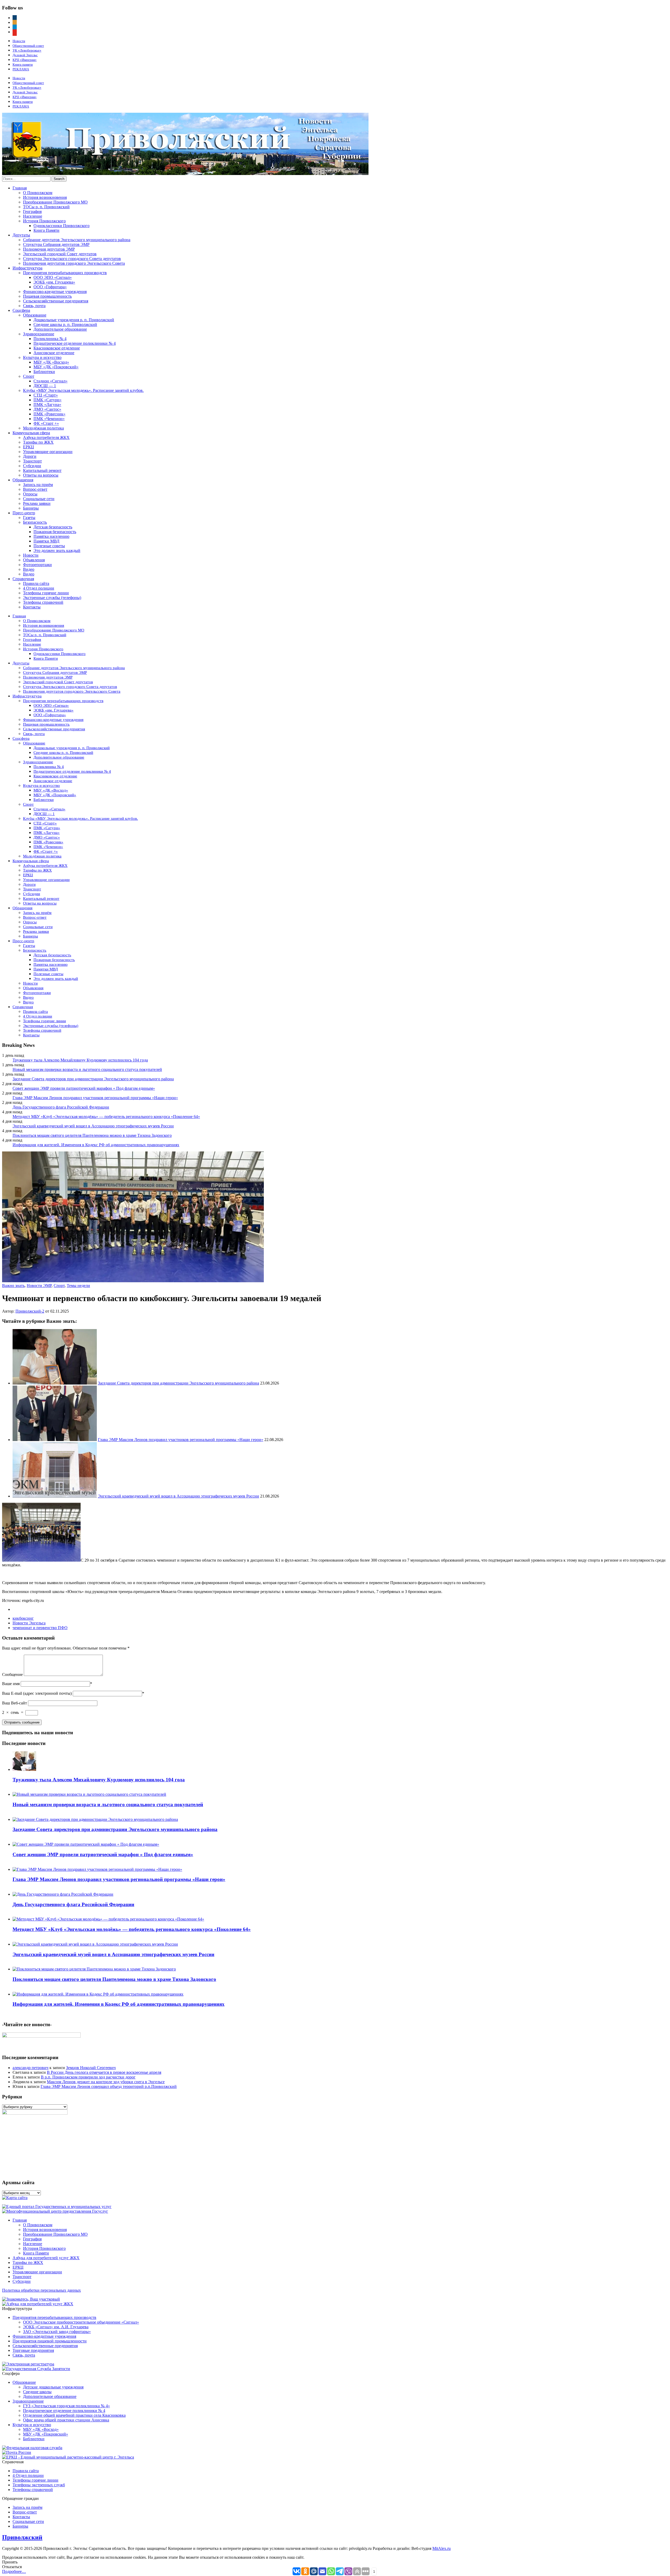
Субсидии (32, 466)
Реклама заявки (37, 503)
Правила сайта (36, 583)
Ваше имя (11, 1684)
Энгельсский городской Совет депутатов (60, 254)
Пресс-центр (24, 513)
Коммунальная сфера (31, 433)
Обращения (23, 480)
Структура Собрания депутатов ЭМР (56, 244)
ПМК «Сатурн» (48, 400)
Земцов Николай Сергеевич (91, 2068)
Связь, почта (34, 306)
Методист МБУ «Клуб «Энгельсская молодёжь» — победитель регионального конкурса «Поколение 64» (106, 1117)
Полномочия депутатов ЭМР (49, 249)
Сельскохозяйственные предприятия (56, 301)
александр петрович (30, 2068)
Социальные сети (39, 499)
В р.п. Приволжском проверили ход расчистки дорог (88, 2077)
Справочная (23, 579)
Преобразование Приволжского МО (55, 202)
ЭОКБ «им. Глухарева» (54, 282)
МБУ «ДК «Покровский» (56, 367)
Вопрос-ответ (35, 489)
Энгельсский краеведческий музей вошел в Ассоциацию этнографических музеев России (93, 1126)
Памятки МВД (46, 541)
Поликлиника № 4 (50, 339)
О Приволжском (38, 193)
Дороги (30, 456)
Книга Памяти (46, 230)
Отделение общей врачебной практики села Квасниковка (74, 2415)
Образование (35, 315)
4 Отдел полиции (39, 588)
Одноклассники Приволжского (62, 226)
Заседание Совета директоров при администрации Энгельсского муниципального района (93, 1079)
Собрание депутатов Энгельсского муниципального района (77, 240)
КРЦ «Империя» (25, 60)
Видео (29, 569)
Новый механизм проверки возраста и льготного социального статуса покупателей (87, 1069)
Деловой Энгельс (25, 55)
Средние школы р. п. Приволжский (65, 324)
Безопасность (35, 522)
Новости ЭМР (39, 1286)
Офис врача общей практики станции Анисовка (66, 2420)
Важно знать (13, 1286)
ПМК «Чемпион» (49, 419)
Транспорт (32, 461)
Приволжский (22, 2537)
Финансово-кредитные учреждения (55, 292)
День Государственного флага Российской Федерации (61, 1107)
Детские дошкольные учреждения (53, 2387)
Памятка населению (51, 536)
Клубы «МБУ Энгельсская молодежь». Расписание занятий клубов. (83, 390)
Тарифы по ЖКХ (38, 442)
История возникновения (45, 197)
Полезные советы (49, 546)
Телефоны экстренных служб (39, 2485)
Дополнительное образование (60, 329)
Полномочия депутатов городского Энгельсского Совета (74, 263)
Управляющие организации (48, 452)
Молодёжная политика (43, 428)
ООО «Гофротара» (50, 287)
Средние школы (37, 2392)
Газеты (29, 518)
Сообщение (12, 1674)
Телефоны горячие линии (46, 593)
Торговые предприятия (33, 2350)
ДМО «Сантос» (47, 409)
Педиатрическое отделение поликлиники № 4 (75, 343)
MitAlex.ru (442, 2548)
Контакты (32, 607)
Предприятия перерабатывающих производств (65, 273)
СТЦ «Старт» (46, 395)
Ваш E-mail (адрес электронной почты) (37, 1693)
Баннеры (31, 508)
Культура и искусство (42, 357)
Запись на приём (38, 485)
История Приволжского (44, 221)
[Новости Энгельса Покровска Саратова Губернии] (185, 174)
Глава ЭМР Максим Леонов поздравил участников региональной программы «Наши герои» (95, 1098)
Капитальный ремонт (42, 470)
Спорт (29, 376)
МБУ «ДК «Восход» (51, 362)
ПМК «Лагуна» (47, 405)
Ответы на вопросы (41, 475)
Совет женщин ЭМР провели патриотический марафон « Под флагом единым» (84, 1088)
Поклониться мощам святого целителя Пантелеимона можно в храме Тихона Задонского (92, 1135)
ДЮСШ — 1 (45, 386)
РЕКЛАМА (21, 69)
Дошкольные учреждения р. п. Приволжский (74, 320)
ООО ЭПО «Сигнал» (53, 277)
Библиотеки (44, 372)
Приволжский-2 (30, 1311)
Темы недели (78, 1286)
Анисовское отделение (54, 353)
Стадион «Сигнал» (51, 381)
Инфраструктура (27, 268)
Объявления (34, 560)
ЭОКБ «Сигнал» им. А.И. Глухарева (56, 2327)
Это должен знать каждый (57, 550)
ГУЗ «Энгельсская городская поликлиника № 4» (66, 2406)
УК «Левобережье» (27, 50)
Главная (20, 188)
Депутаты (21, 235)
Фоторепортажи (37, 565)
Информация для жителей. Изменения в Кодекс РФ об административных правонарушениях (96, 1145)
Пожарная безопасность (55, 532)
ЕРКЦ (29, 447)
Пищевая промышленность (47, 296)
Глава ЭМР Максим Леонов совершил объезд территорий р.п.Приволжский (109, 2086)
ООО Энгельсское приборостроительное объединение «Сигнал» (81, 2322)
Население (33, 216)
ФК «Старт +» (46, 423)
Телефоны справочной (43, 602)
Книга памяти (23, 64)
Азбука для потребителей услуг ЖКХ (46, 2258)
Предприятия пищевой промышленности (50, 2341)
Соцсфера (21, 310)
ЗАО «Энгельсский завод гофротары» (57, 2332)
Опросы (30, 494)
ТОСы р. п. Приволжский (46, 207)
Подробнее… (14, 2571)
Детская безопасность (53, 527)
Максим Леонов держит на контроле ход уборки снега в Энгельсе (106, 2082)
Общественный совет (28, 46)
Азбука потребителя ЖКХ (46, 437)
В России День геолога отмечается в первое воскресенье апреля (104, 2072)
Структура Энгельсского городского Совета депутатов (72, 259)
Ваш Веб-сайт (15, 1703)
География (32, 211)
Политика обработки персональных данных (41, 2290)
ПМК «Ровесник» (49, 414)
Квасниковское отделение (57, 348)
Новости (19, 41)
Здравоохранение (39, 334)
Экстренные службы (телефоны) (52, 598)
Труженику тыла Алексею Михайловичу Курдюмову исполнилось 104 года (80, 1060)
